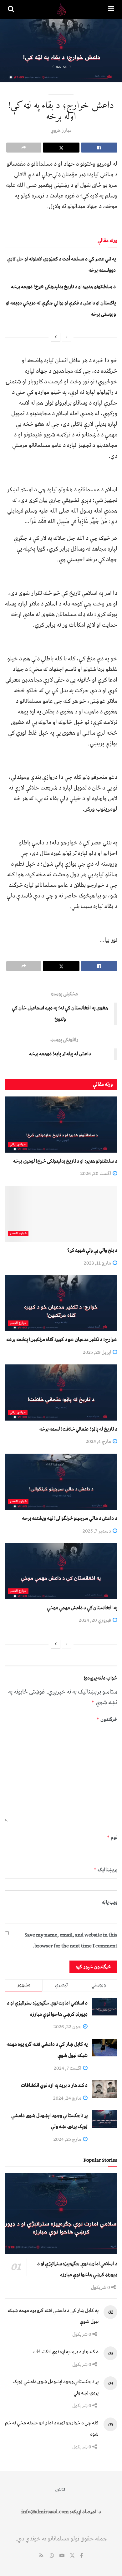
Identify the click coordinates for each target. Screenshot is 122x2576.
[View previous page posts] (67, 337)
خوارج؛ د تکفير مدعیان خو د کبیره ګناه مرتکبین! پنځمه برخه (62, 1339)
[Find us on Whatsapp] (52, 2556)
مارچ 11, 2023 (98, 1263)
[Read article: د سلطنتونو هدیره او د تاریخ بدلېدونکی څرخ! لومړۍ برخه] (61, 1125)
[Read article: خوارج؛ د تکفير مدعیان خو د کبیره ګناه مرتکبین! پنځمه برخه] (61, 1303)
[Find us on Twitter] (72, 2556)
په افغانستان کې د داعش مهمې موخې (82, 1608)
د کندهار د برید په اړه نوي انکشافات (54, 2085)
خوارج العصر (18, 1234)
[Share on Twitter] (61, 148)
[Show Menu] (111, 9)
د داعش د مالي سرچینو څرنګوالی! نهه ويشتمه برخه (70, 1518)
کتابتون (60, 2489)
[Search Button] (11, 9)
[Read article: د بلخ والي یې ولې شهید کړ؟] (61, 1214)
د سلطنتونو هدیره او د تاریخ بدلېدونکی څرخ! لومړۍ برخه (65, 1161)
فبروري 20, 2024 (95, 1620)
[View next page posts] (56, 337)
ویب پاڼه (109, 1902)
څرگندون (107, 1719)
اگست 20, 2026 (96, 1174)
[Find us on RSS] (41, 2556)
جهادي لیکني (18, 1144)
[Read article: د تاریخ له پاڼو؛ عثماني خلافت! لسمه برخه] (61, 1392)
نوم (112, 1837)
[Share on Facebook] (99, 148)
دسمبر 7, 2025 (97, 1531)
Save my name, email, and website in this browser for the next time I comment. (71, 1941)
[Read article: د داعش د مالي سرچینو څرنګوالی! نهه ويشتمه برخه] (61, 1482)
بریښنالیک (105, 1870)
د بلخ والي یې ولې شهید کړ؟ (92, 1250)
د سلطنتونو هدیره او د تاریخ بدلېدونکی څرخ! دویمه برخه (63, 287)
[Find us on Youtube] (62, 2556)
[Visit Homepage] (61, 9)
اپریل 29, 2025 (97, 1352)
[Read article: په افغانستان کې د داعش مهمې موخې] (61, 1571)
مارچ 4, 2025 (99, 1441)
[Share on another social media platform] (24, 148)
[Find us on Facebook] (81, 2556)
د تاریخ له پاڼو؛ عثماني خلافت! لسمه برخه (78, 1429)
